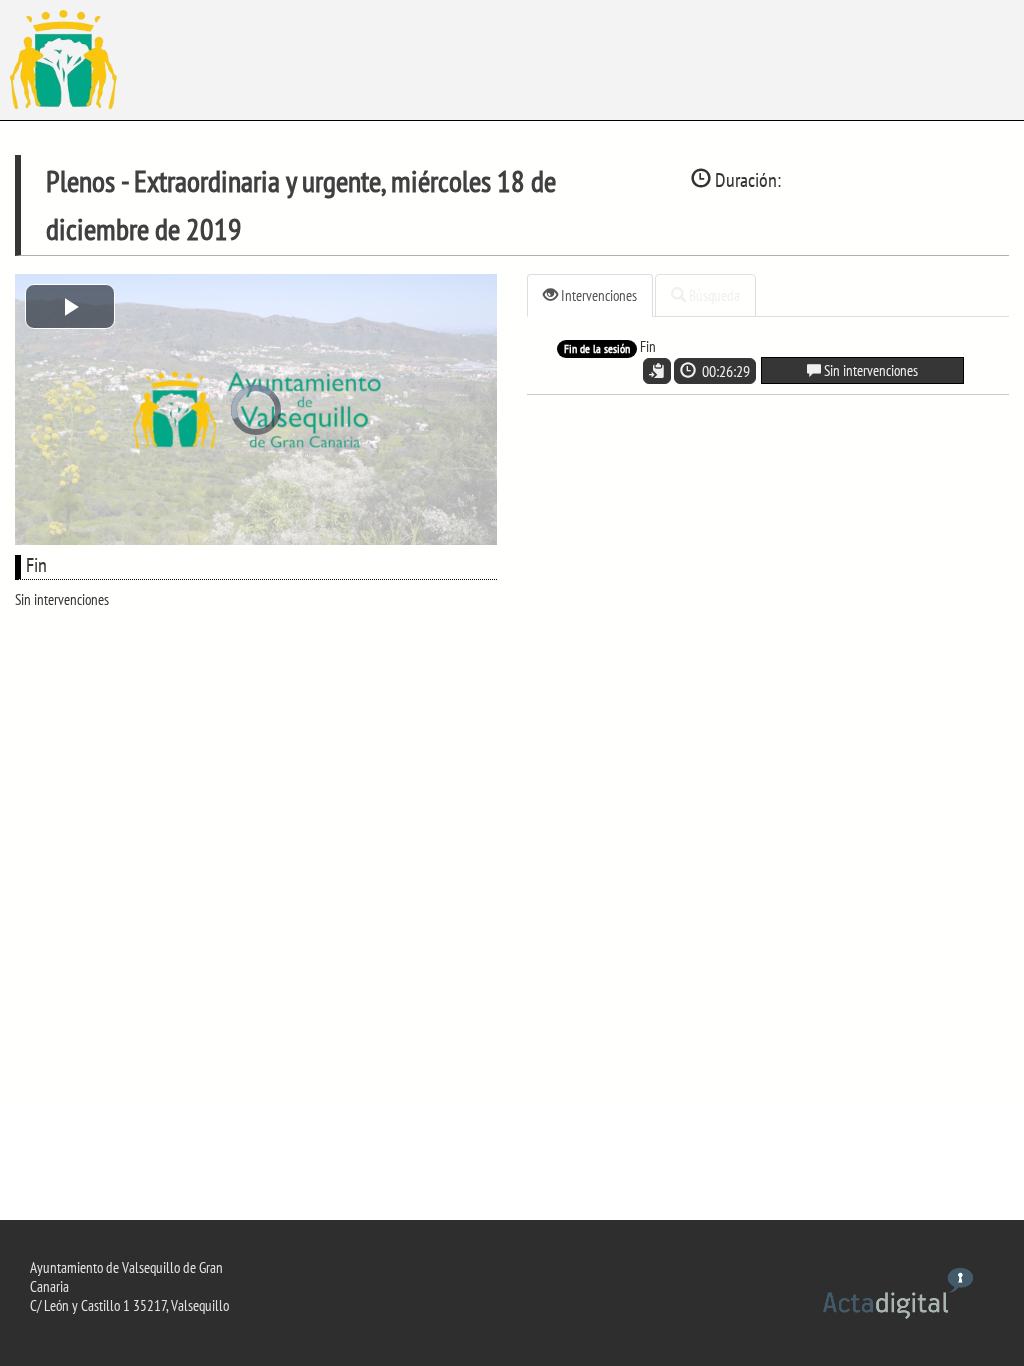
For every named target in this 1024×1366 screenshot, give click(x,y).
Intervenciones (597, 295)
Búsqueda (713, 295)
